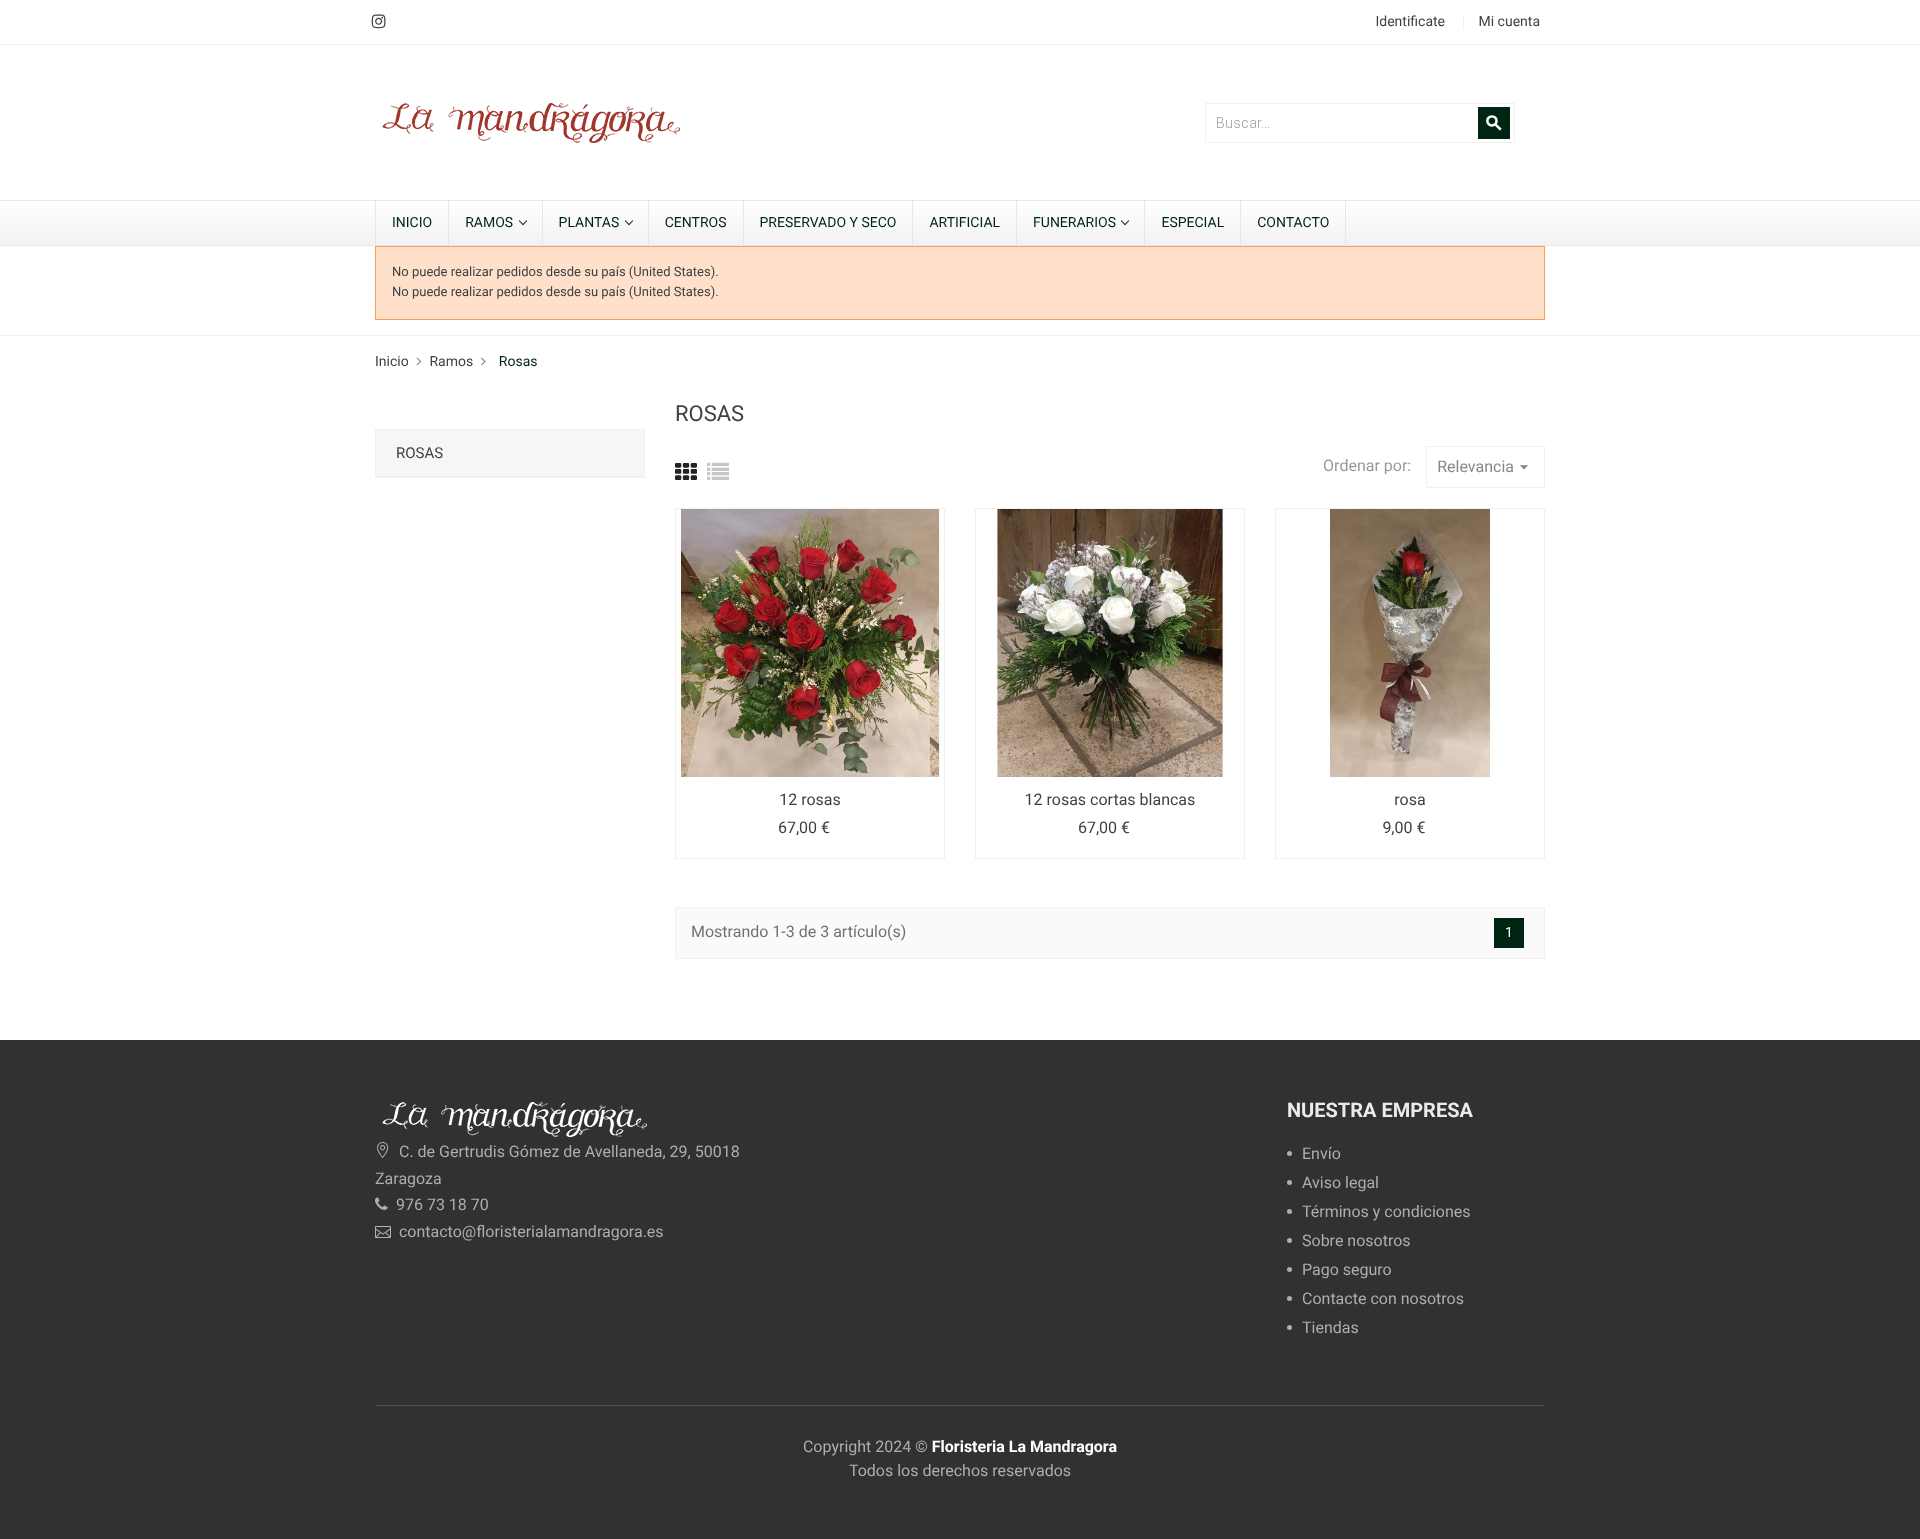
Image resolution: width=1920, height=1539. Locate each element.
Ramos (490, 223)
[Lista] (718, 473)
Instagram (378, 22)
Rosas (419, 453)
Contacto (1293, 223)
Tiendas (1330, 1328)
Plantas (591, 223)
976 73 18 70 (440, 1204)
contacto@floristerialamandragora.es (531, 1231)
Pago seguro (1347, 1270)
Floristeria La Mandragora (1024, 1446)
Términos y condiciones (1386, 1212)
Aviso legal (1340, 1183)
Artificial (964, 223)
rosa (1409, 799)
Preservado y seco (828, 223)
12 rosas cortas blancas (1110, 799)
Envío (1321, 1154)
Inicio (412, 223)
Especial (1192, 223)
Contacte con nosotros (1383, 1299)
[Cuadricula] (686, 473)
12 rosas (810, 799)
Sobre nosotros (1356, 1241)
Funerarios (1076, 223)
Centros (696, 223)
